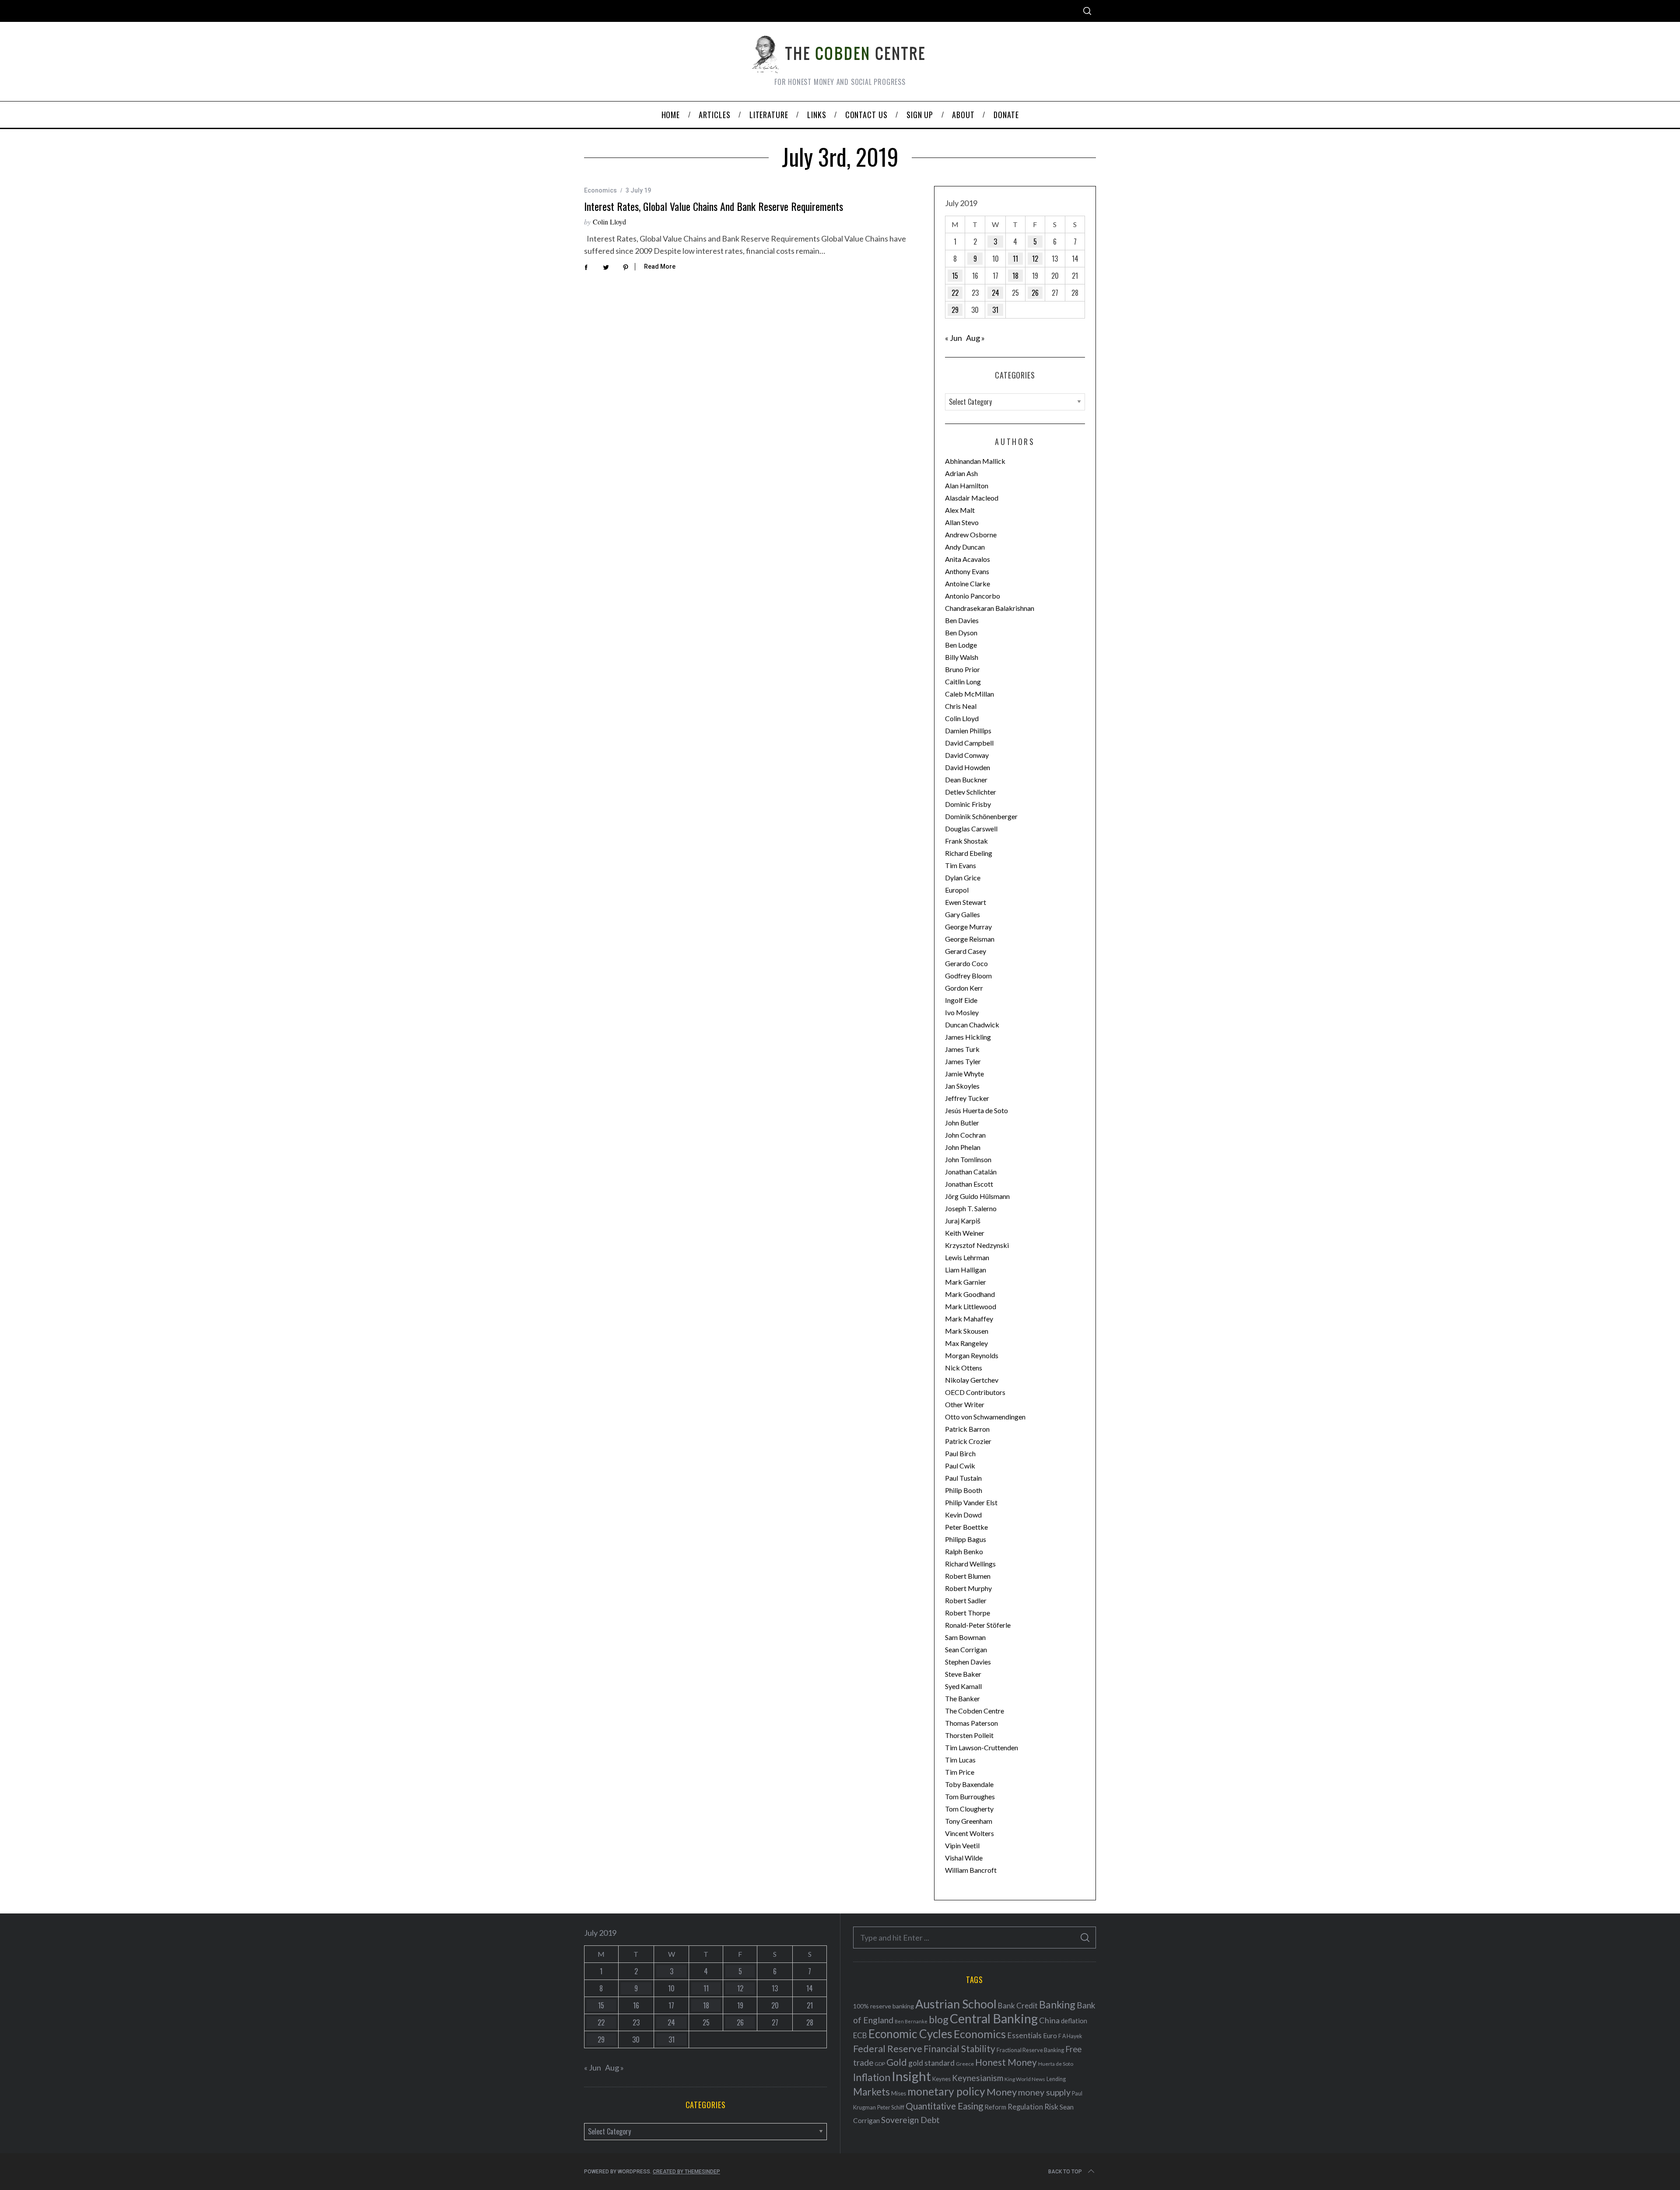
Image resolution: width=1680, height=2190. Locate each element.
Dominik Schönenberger (981, 816)
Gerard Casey (966, 951)
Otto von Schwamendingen (985, 1417)
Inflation (872, 2077)
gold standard (931, 2063)
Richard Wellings (970, 1564)
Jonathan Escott (969, 1184)
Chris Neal (961, 706)
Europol (957, 890)
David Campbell (969, 743)
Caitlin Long (963, 682)
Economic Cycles (910, 2034)
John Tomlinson (968, 1159)
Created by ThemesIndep (686, 2172)
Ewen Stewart (966, 902)
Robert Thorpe (968, 1613)
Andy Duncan (965, 547)
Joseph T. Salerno (971, 1208)
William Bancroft (971, 1870)
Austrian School (956, 2004)
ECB (860, 2035)
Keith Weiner (965, 1233)
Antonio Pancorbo (973, 596)
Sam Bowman (965, 1637)
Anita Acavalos (968, 559)
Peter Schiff (891, 2107)
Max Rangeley (966, 1343)
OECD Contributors (975, 1392)
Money (1002, 2092)
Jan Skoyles (962, 1086)
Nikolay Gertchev (972, 1380)
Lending (1056, 2079)
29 (955, 310)
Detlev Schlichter (971, 792)
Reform (995, 2107)
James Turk (962, 1049)
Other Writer (965, 1404)
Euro (1050, 2035)
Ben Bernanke (911, 2021)
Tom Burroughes (970, 1796)
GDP (880, 2064)
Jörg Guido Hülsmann (977, 1196)
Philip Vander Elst (971, 1502)
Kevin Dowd (963, 1515)
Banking (1057, 2004)
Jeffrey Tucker (967, 1098)
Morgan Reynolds (972, 1355)
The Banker (962, 1698)
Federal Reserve (888, 2049)
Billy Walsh (962, 657)
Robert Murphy (968, 1588)
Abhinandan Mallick (975, 461)
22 (955, 293)
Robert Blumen (968, 1576)
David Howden (968, 767)
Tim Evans (961, 865)
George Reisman (970, 939)
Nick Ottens (964, 1368)
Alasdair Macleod (972, 498)
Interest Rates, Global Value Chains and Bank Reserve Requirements (714, 206)
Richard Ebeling (969, 853)
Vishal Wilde (964, 1858)
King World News (1025, 2079)
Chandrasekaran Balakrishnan (990, 608)
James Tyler (963, 1061)
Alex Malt (960, 510)
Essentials (1024, 2035)
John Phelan (963, 1147)
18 (1015, 276)
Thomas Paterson (971, 1723)
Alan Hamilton (967, 485)
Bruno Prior (962, 669)
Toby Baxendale (969, 1784)
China (1049, 2020)
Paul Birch (960, 1453)
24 (996, 293)
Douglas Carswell (971, 829)
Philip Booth (964, 1490)
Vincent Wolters (969, 1833)
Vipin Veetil (962, 1845)
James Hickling (968, 1037)
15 (955, 276)
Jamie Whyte (964, 1074)
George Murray (968, 927)
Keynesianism (978, 2078)
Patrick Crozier (968, 1441)
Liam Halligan (966, 1270)
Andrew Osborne (971, 534)
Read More (660, 266)
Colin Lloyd (609, 222)
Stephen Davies (968, 1662)
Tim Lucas (960, 1760)
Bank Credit (1018, 2006)
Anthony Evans (967, 571)
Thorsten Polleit (969, 1735)
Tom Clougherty (969, 1809)
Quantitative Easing (944, 2106)
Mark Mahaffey (969, 1319)
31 (995, 310)
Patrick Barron (967, 1429)
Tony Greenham (969, 1821)
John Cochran (965, 1135)
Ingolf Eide (961, 1000)
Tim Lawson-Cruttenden (982, 1747)
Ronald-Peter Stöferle (978, 1625)
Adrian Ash (961, 473)
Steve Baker (963, 1674)
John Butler (962, 1123)
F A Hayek (1070, 2036)
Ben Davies (962, 620)
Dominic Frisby (968, 804)
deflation (1074, 2021)
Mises (899, 2093)
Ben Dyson (961, 632)
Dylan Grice (963, 878)
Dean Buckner (966, 780)
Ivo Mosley (962, 1012)
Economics (600, 190)
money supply (1044, 2092)
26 (1035, 293)
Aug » (975, 338)
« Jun (954, 338)
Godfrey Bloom (968, 976)
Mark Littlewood (971, 1306)
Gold (897, 2062)
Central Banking (994, 2018)
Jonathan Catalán (971, 1172)
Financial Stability (959, 2048)
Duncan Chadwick (972, 1025)
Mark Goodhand (970, 1294)
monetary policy (946, 2091)
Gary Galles (962, 914)
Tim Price (960, 1772)
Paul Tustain (963, 1478)
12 (1035, 259)
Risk (1051, 2106)
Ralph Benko (964, 1551)
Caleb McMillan (969, 694)
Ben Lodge (961, 645)
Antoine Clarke (968, 583)
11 (1015, 259)
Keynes (941, 2079)
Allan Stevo (962, 522)
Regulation (1025, 2107)
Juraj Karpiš (963, 1221)
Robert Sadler (966, 1600)
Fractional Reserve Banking (1030, 2050)
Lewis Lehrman (967, 1257)
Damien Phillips (968, 731)
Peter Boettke (966, 1527)
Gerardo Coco (966, 963)
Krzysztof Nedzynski (977, 1245)
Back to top (1065, 2172)
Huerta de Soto (1056, 2064)
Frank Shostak (966, 841)
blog (939, 2019)
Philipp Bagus (966, 1539)
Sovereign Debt (910, 2120)
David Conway (967, 755)
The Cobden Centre (975, 1711)
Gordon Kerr (964, 988)
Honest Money (1006, 2062)
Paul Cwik (960, 1466)
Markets (871, 2092)
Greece (965, 2064)
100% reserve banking (884, 2006)
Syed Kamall (963, 1686)
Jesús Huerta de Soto (976, 1110)
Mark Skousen (967, 1331)
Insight (911, 2076)
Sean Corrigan (966, 1649)
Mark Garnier (966, 1282)
